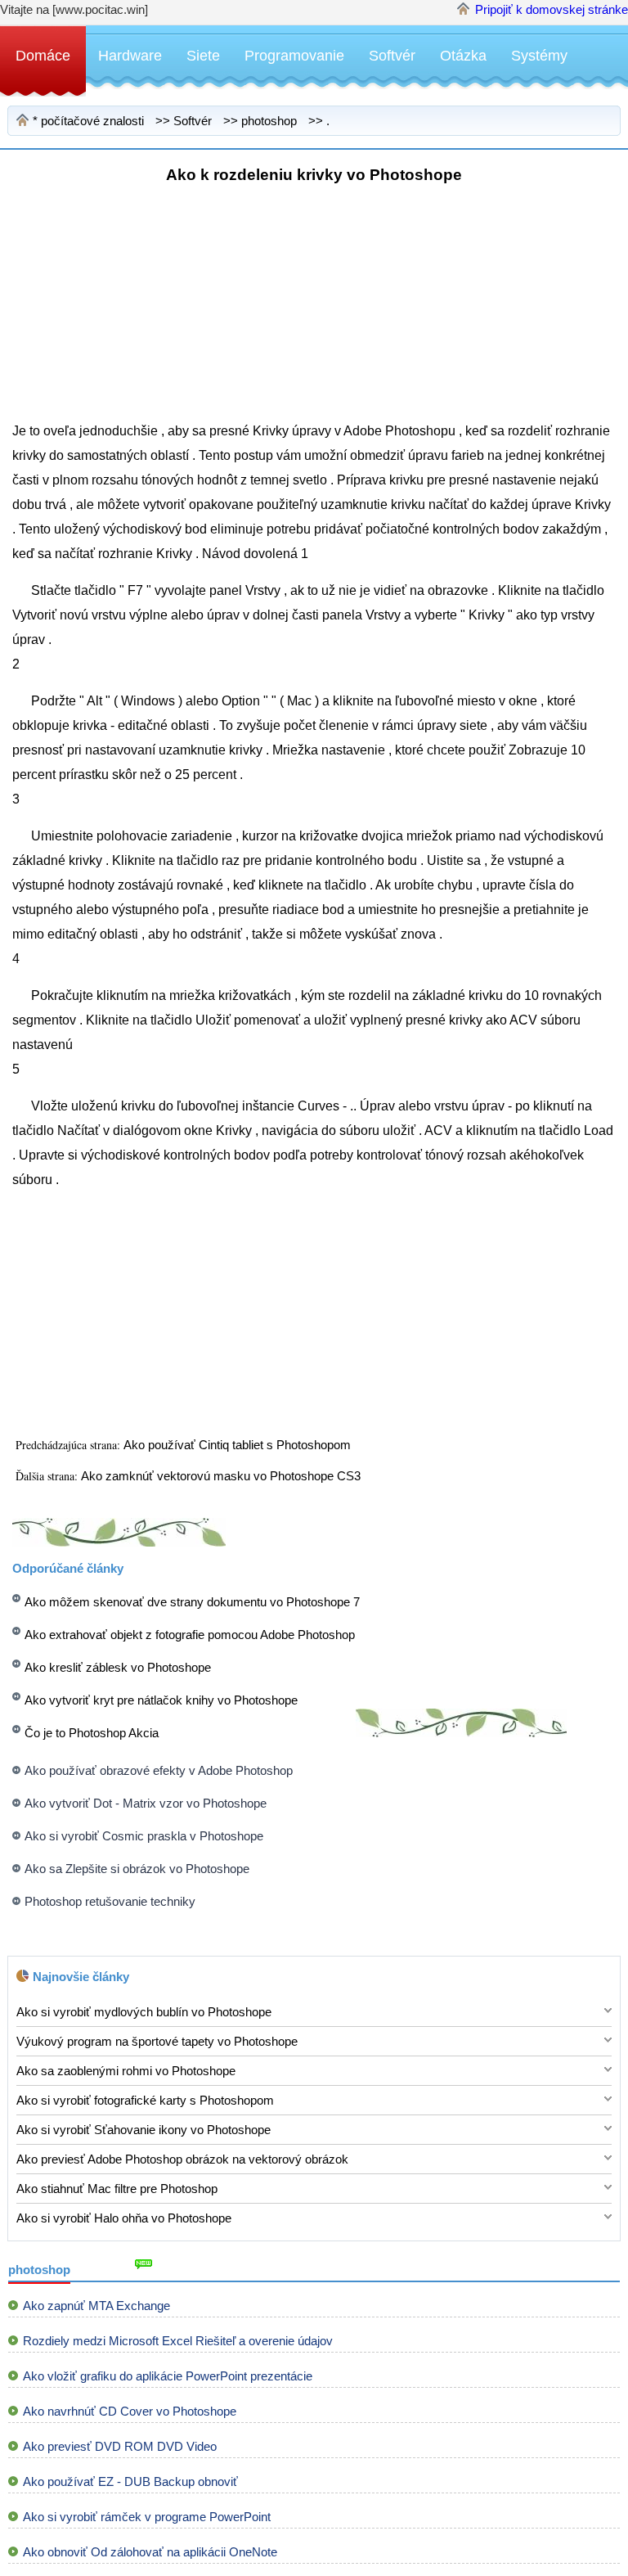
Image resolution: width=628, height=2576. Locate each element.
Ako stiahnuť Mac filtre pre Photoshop (117, 2189)
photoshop (269, 121)
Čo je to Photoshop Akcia (92, 1733)
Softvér (392, 56)
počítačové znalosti (92, 121)
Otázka (463, 56)
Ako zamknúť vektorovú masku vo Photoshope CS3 (222, 1476)
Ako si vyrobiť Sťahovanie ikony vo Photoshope (144, 2130)
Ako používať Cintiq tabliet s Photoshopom (239, 1445)
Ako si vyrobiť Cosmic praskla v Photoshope (144, 1836)
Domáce (43, 56)
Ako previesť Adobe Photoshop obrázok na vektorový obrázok (182, 2159)
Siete (203, 56)
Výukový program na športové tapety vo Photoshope (157, 2041)
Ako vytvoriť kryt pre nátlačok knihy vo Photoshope (161, 1700)
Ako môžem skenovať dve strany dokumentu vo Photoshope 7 (192, 1602)
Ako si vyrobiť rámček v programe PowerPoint (147, 2517)
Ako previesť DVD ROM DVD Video (120, 2446)
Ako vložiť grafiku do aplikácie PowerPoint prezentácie (168, 2376)
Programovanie (294, 56)
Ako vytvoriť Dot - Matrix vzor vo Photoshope (146, 1803)
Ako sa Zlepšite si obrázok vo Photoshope (137, 1869)
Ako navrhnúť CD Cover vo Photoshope (130, 2411)
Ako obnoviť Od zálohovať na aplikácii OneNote (150, 2552)
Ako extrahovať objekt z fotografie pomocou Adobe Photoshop (190, 1635)
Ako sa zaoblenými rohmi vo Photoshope (126, 2071)
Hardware (130, 56)
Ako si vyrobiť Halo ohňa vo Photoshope (124, 2218)
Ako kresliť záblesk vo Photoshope (118, 1667)
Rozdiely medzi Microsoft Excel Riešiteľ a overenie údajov (178, 2341)
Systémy (539, 56)
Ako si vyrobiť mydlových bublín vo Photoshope (144, 2012)
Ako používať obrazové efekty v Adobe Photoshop (159, 1770)
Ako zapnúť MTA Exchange (96, 2306)
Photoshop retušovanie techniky (110, 1901)
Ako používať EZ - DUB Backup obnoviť (130, 2481)
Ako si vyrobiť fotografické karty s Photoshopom (145, 2100)
